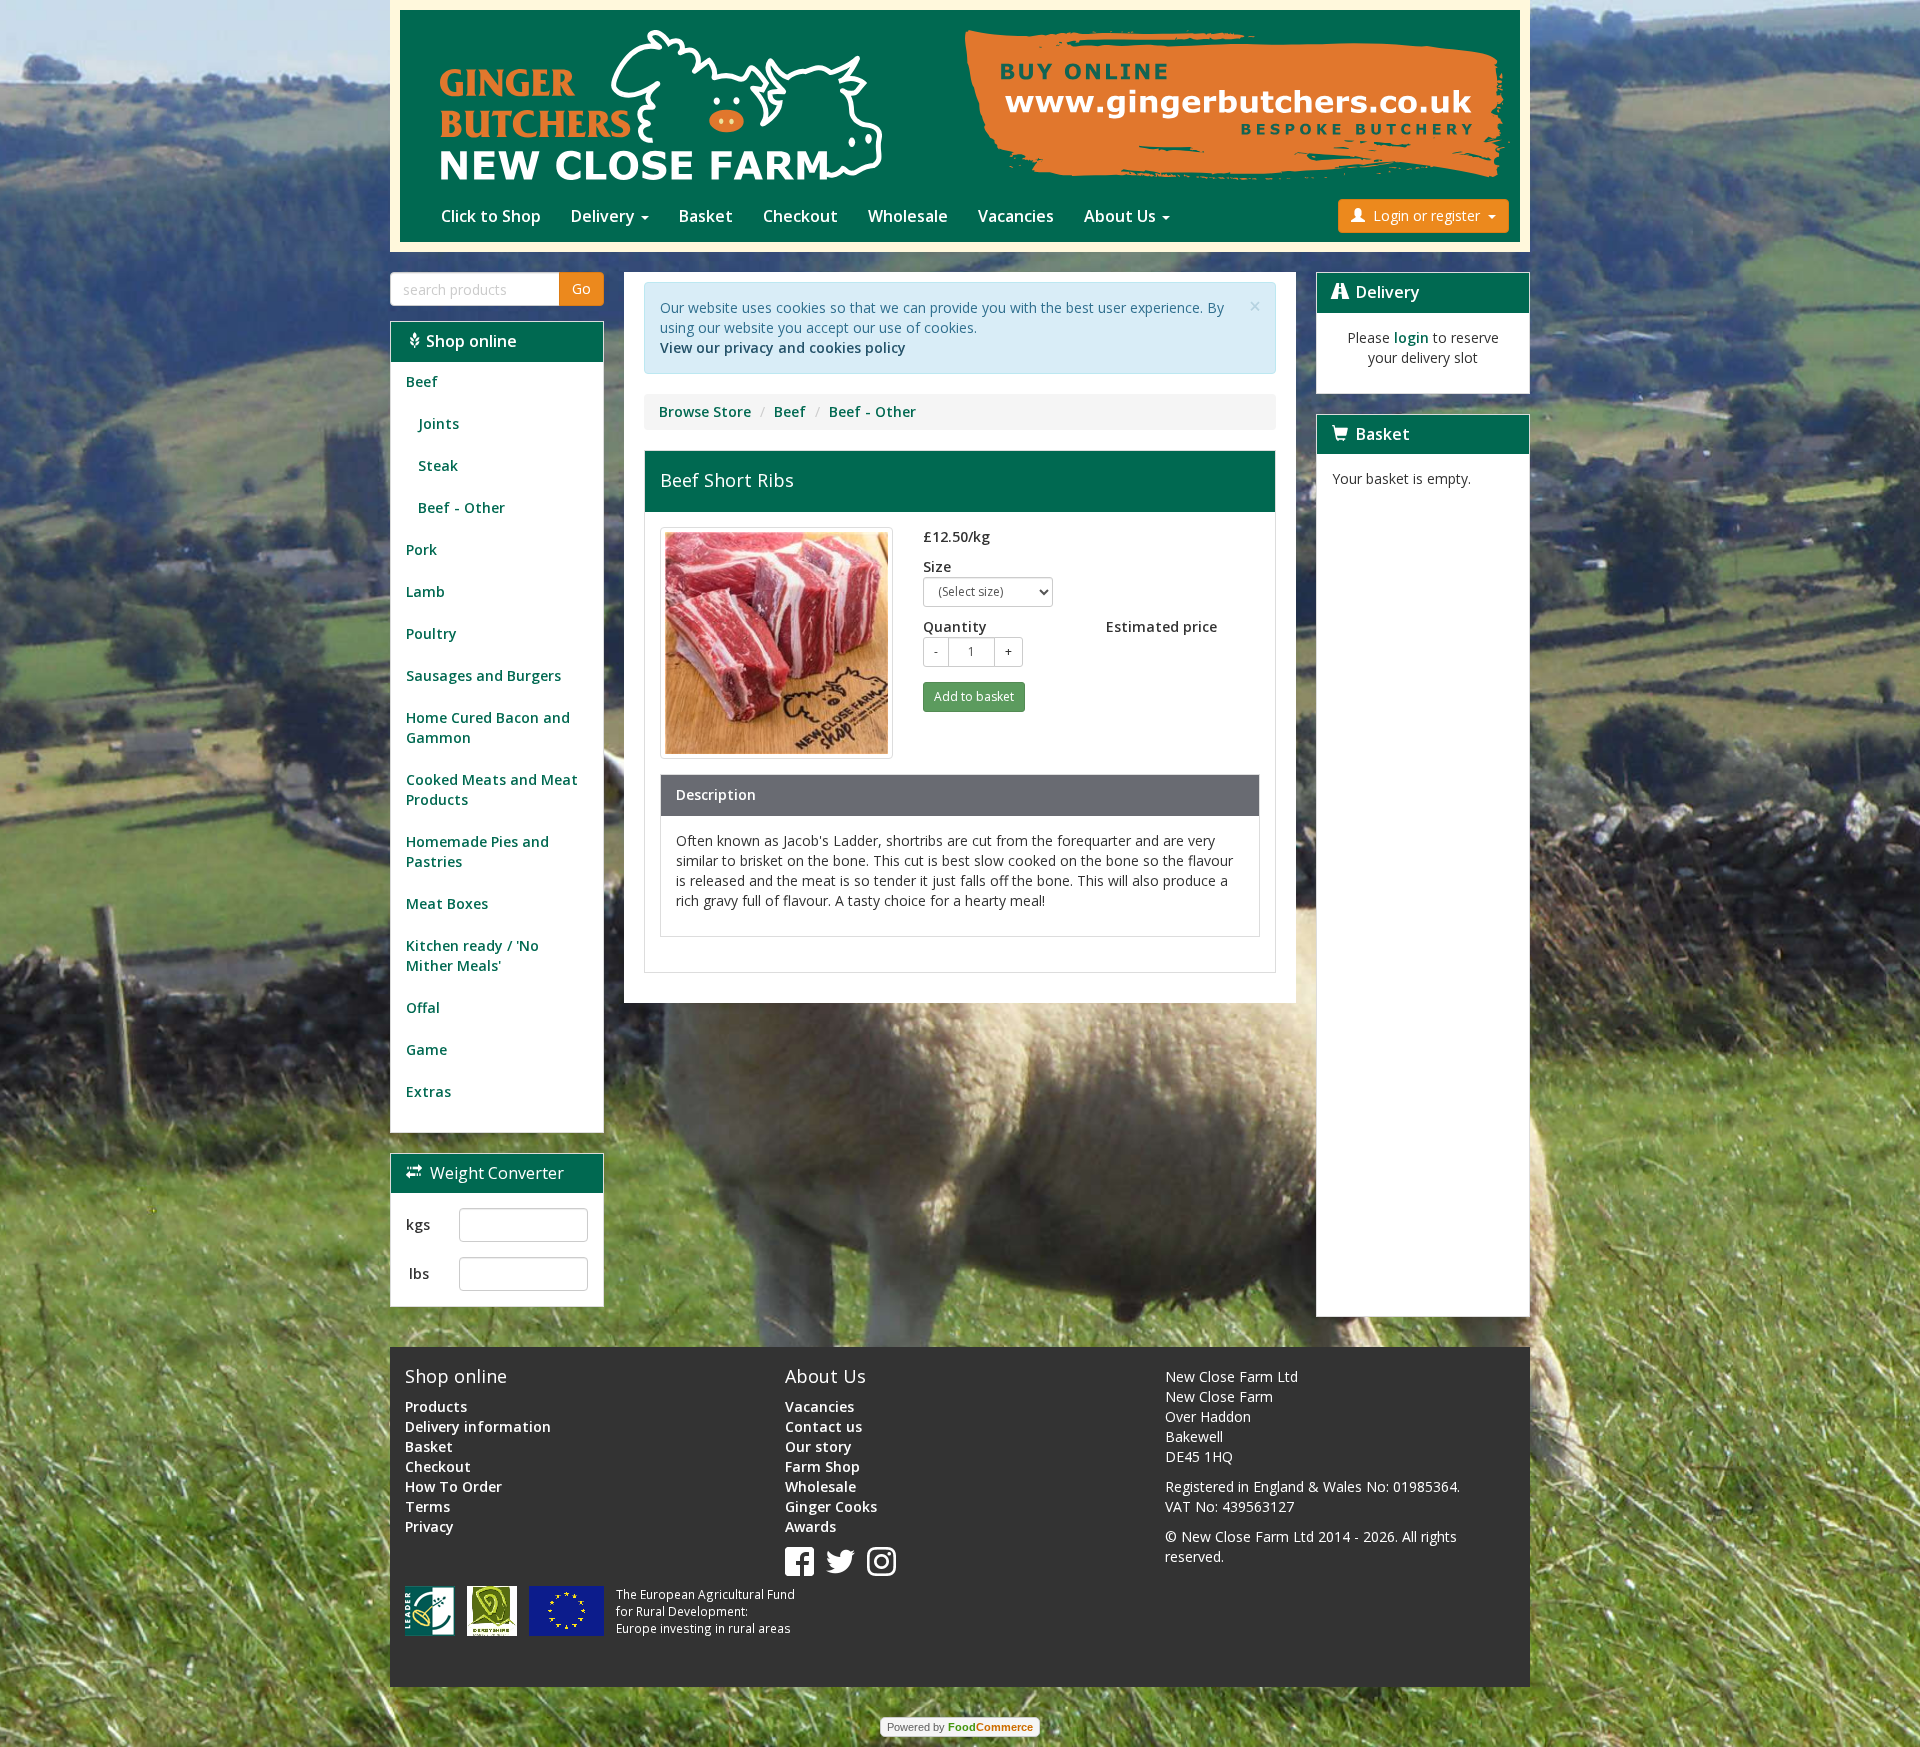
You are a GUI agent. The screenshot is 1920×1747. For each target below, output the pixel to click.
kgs (418, 1224)
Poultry (431, 633)
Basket (706, 216)
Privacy (429, 1526)
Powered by (960, 1727)
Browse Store (705, 411)
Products (436, 1406)
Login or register (1426, 215)
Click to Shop (491, 216)
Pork (421, 549)
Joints (432, 423)
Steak (432, 465)
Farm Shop (822, 1466)
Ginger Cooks (831, 1506)
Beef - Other (455, 507)
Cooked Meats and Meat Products (492, 789)
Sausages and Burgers (483, 675)
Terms (427, 1506)
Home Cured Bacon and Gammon (488, 727)
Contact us (823, 1426)
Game (426, 1049)
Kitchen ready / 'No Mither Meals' (472, 955)
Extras (428, 1091)
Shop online (469, 341)
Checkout (800, 216)
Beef (422, 381)
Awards (810, 1526)
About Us (1122, 216)
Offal (423, 1007)
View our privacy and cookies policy (783, 347)
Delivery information (478, 1426)
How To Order (453, 1486)
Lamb (425, 591)
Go (581, 288)
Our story (818, 1446)
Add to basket (974, 696)
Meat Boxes (447, 903)
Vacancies (1016, 216)
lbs (419, 1273)
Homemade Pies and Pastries (477, 851)
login (1411, 337)
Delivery (605, 216)
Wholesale (908, 216)
